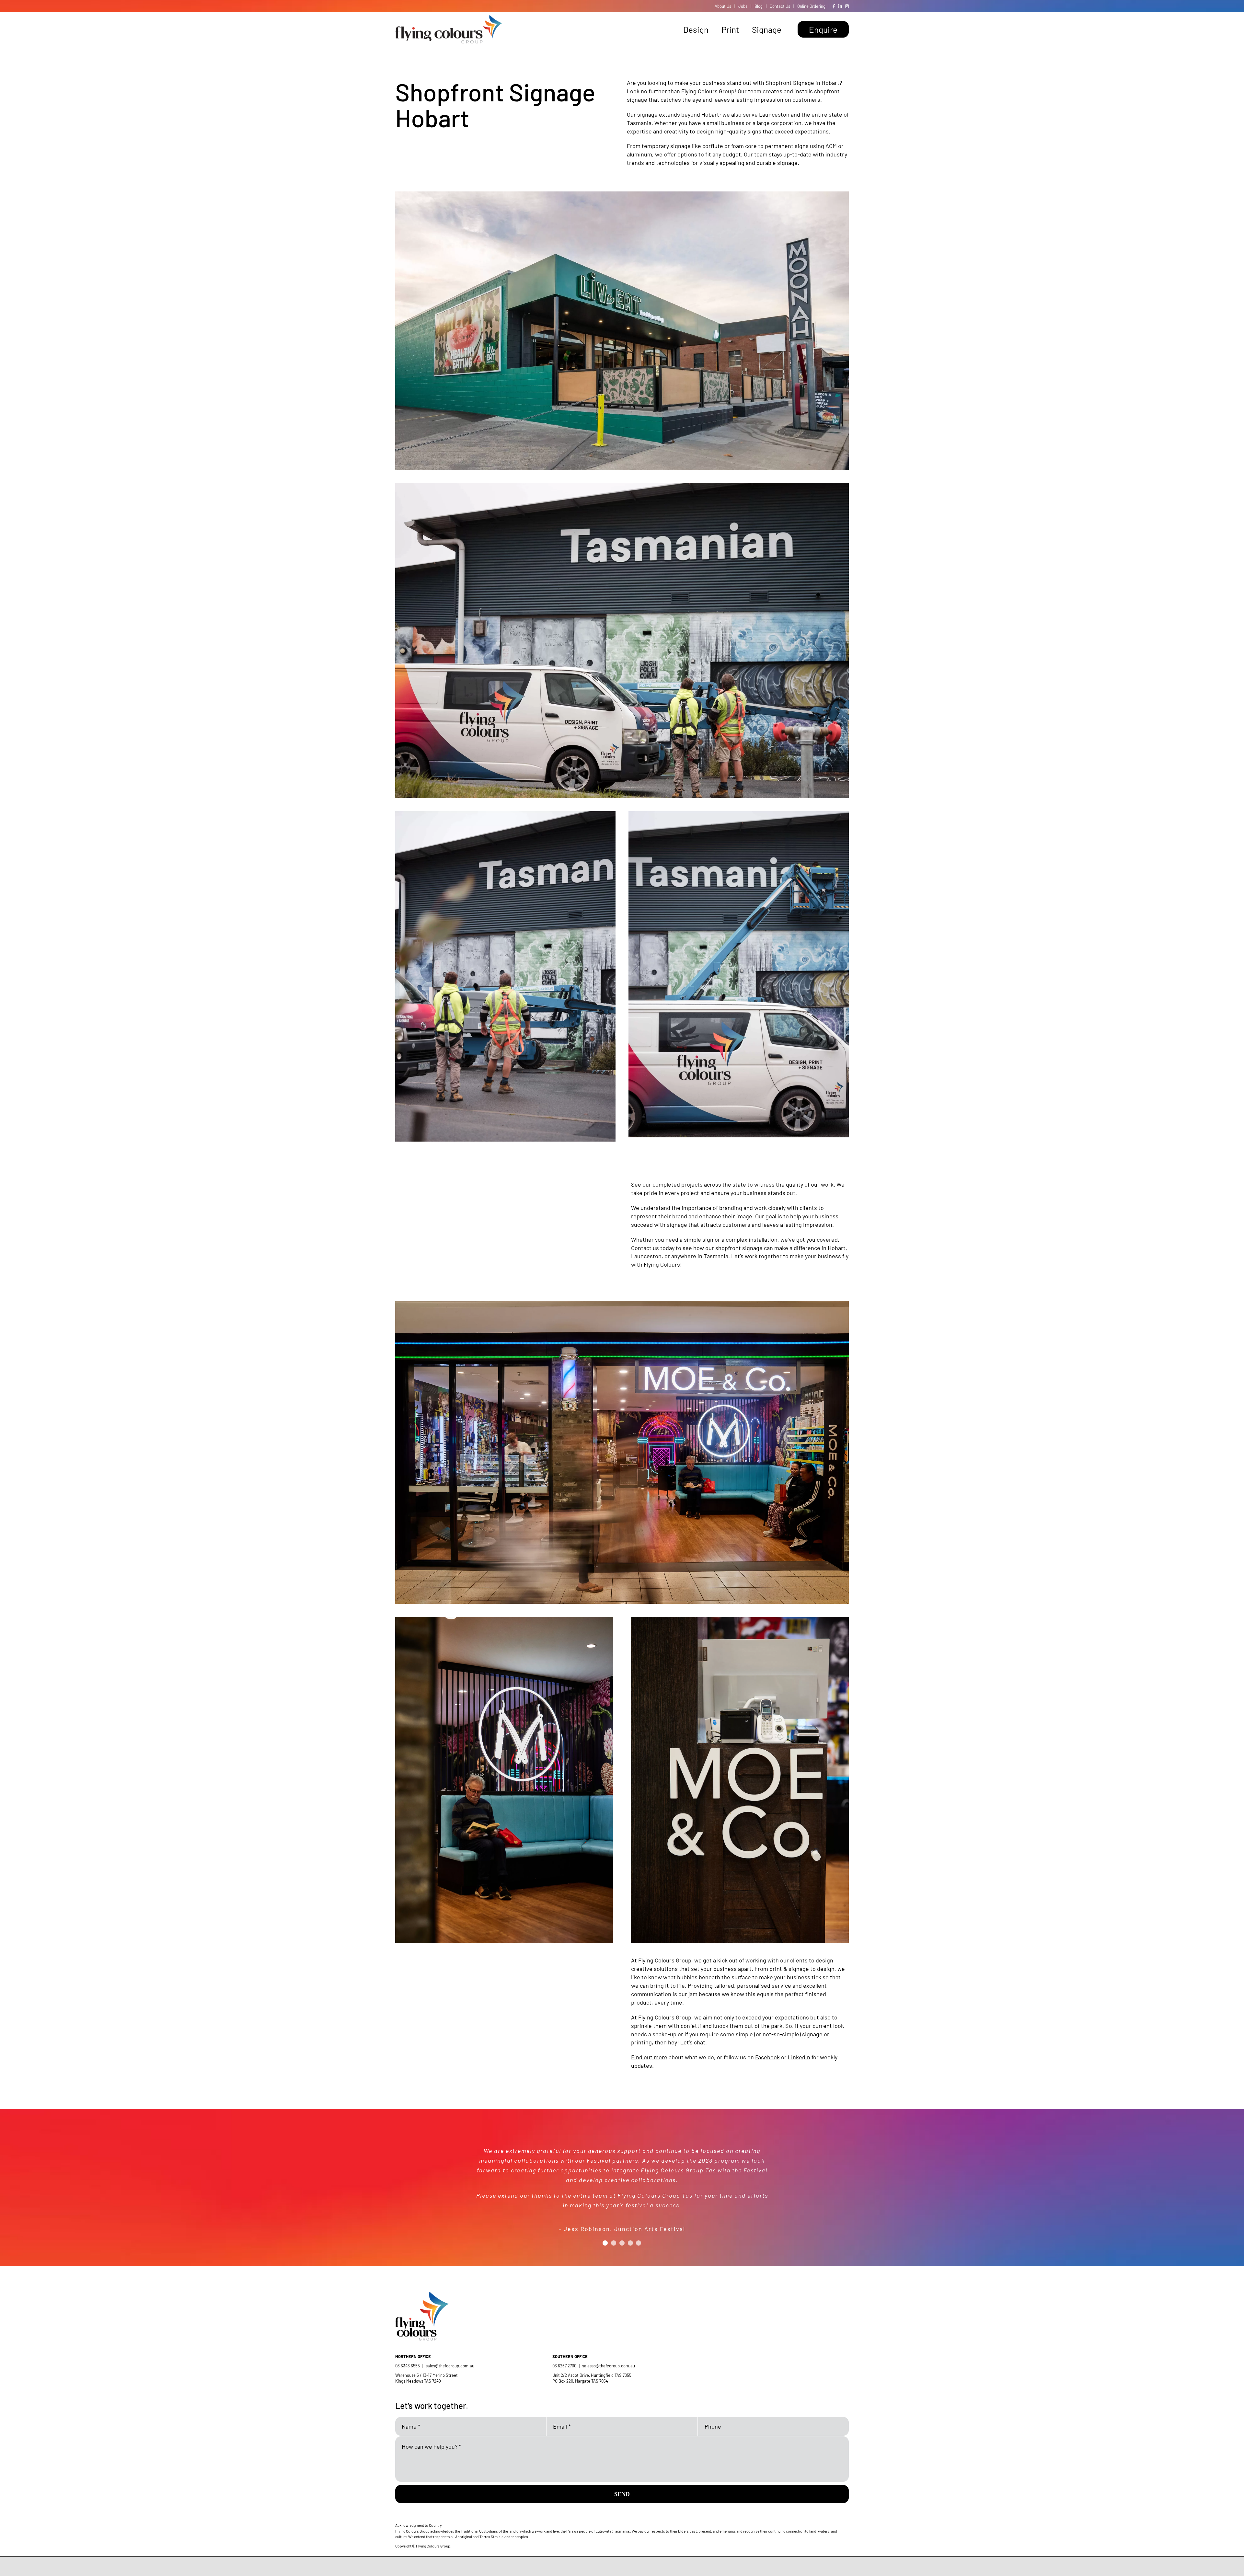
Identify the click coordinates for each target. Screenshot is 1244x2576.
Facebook (767, 2057)
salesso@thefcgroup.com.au (609, 2366)
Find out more (649, 2057)
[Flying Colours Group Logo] (449, 18)
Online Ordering (811, 6)
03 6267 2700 (564, 2366)
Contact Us (780, 6)
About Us (723, 6)
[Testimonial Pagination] (605, 2230)
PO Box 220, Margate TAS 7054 (581, 2381)
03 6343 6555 (408, 2366)
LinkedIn (799, 2057)
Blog (759, 6)
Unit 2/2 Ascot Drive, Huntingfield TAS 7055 (592, 2375)
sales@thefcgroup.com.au (450, 2366)
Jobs (743, 6)
